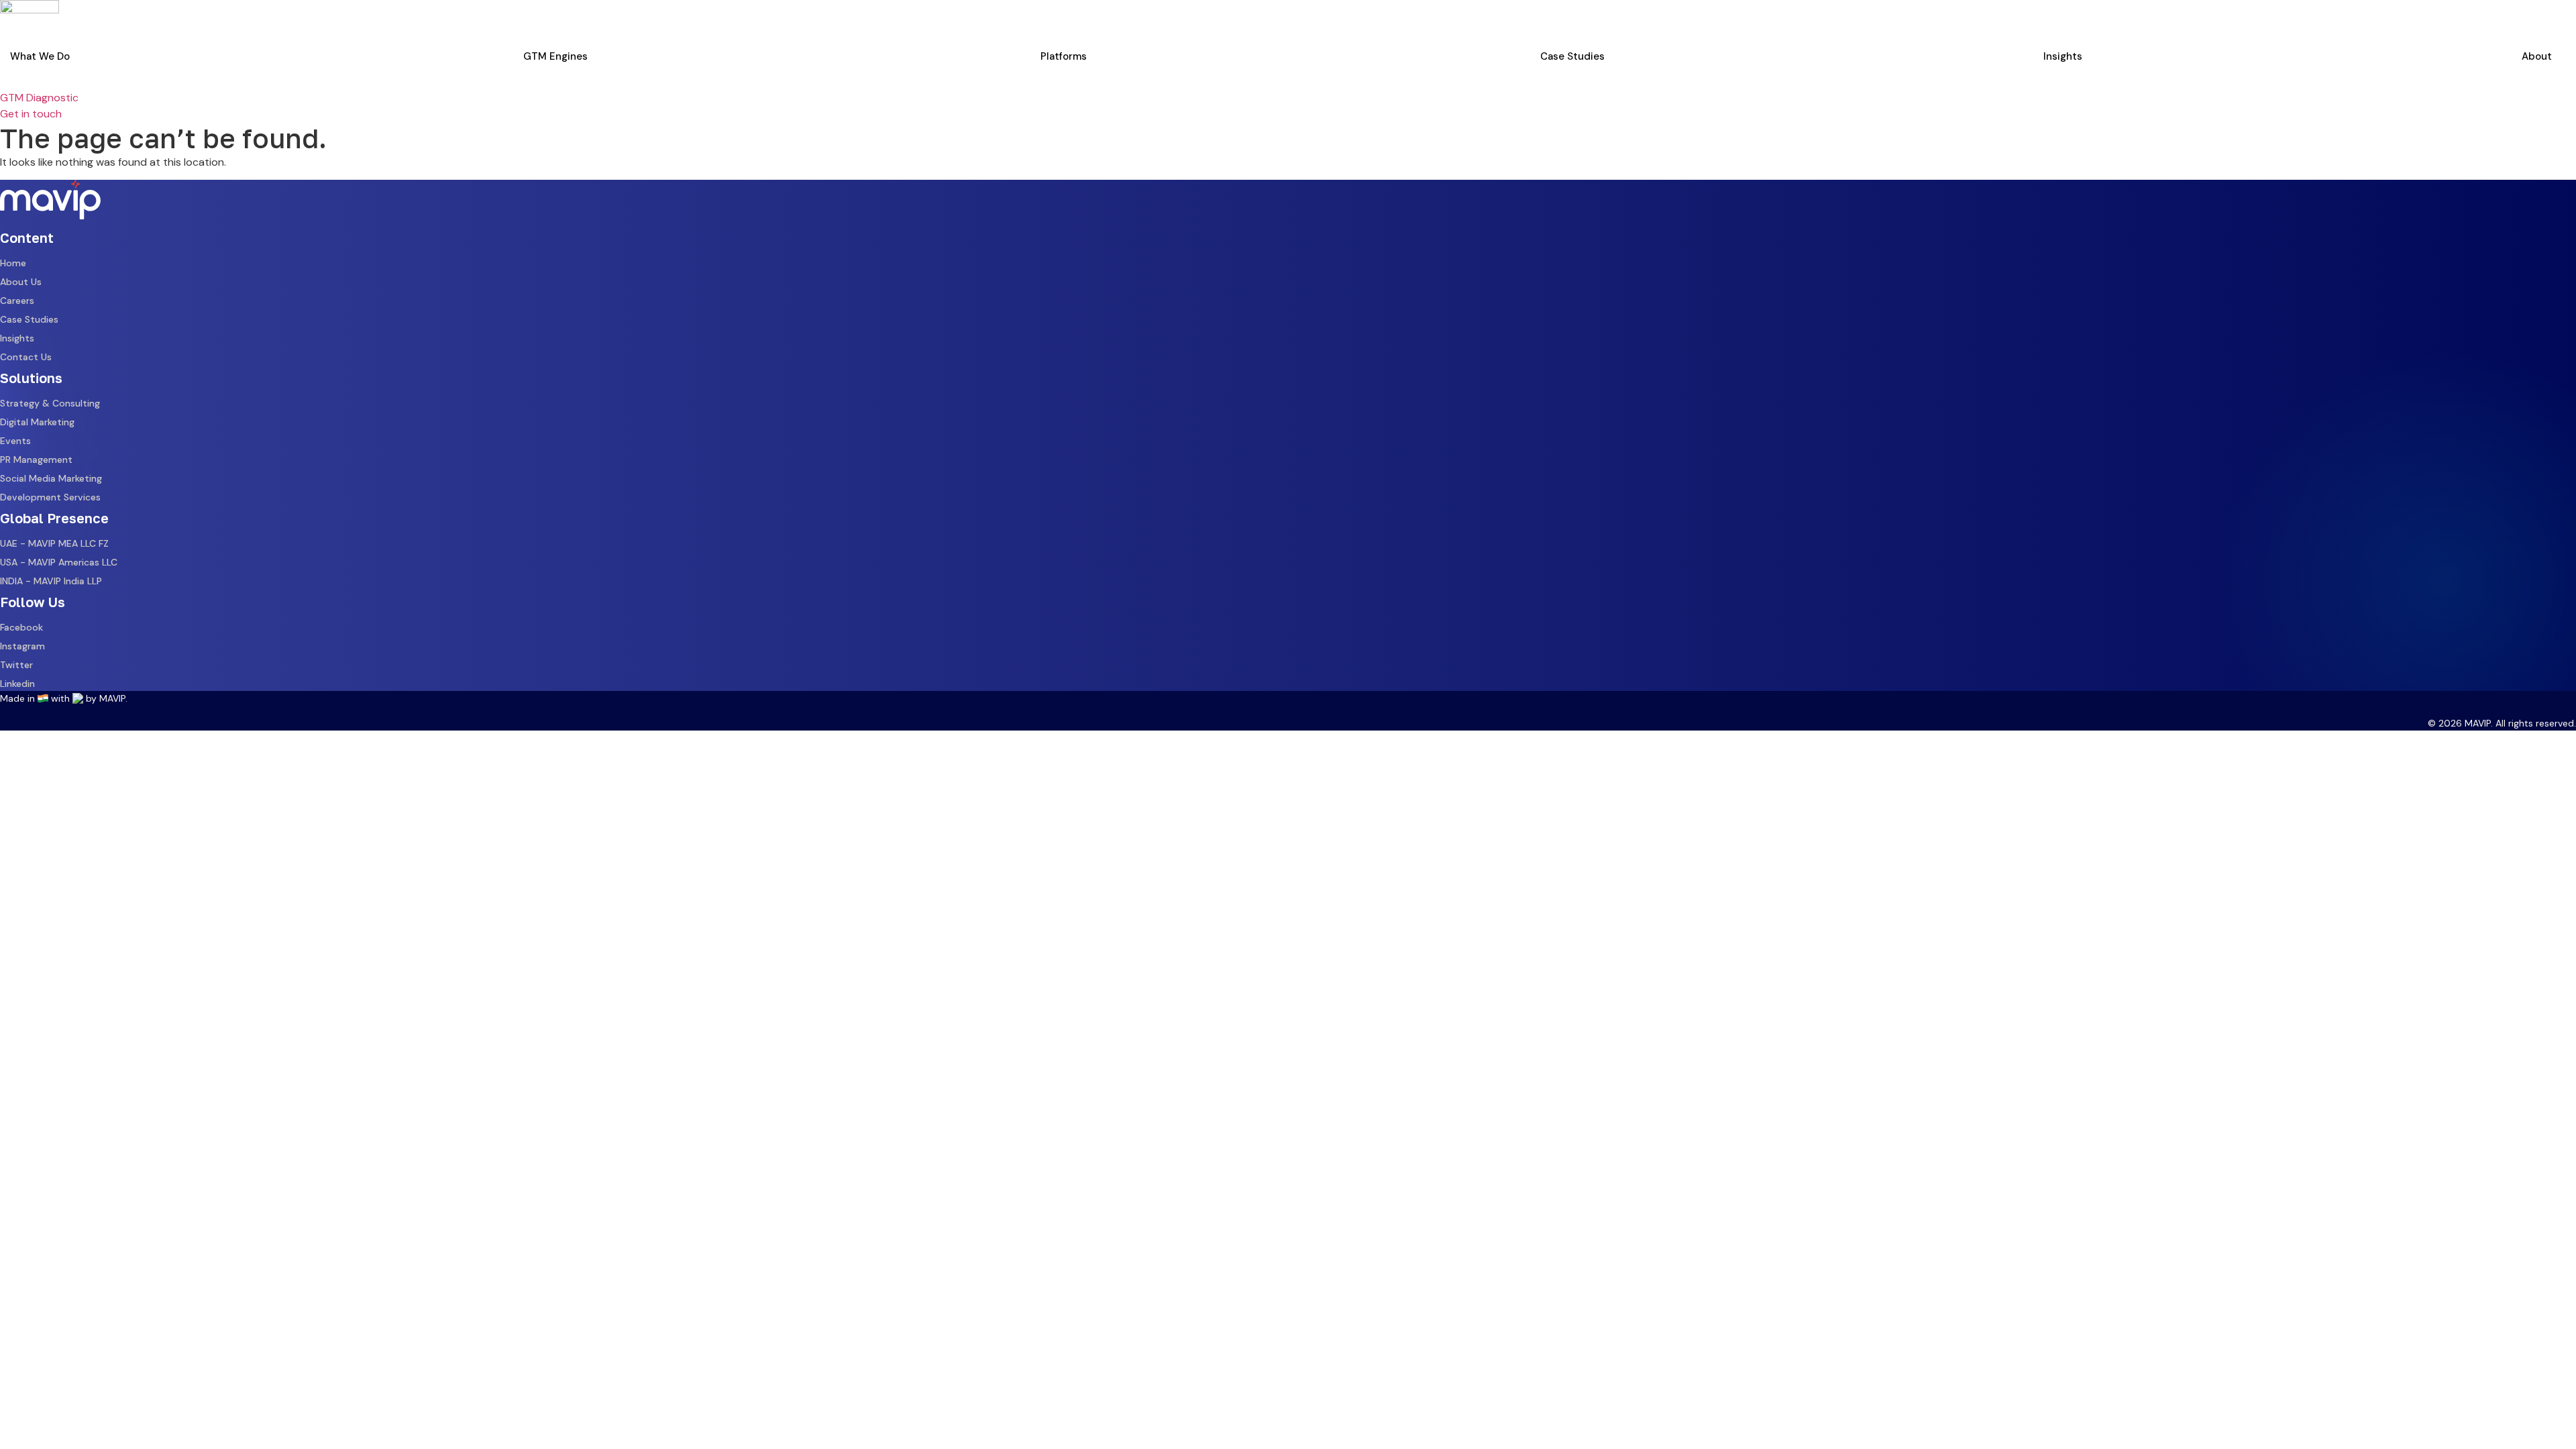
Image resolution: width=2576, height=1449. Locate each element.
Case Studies (1572, 56)
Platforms (1064, 56)
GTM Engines (555, 56)
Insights (2063, 56)
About (2537, 56)
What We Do (40, 56)
